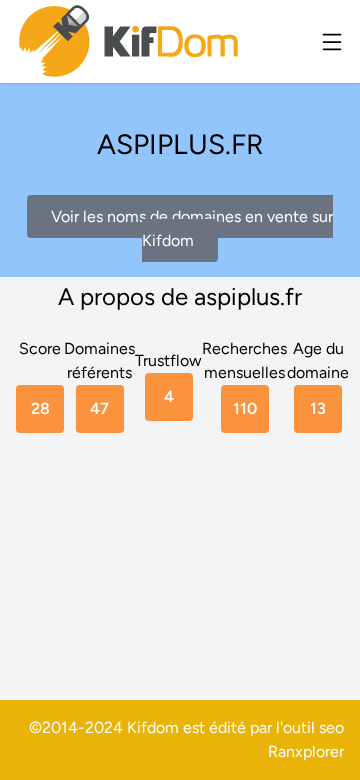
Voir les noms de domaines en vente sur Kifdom (192, 228)
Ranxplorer (306, 751)
